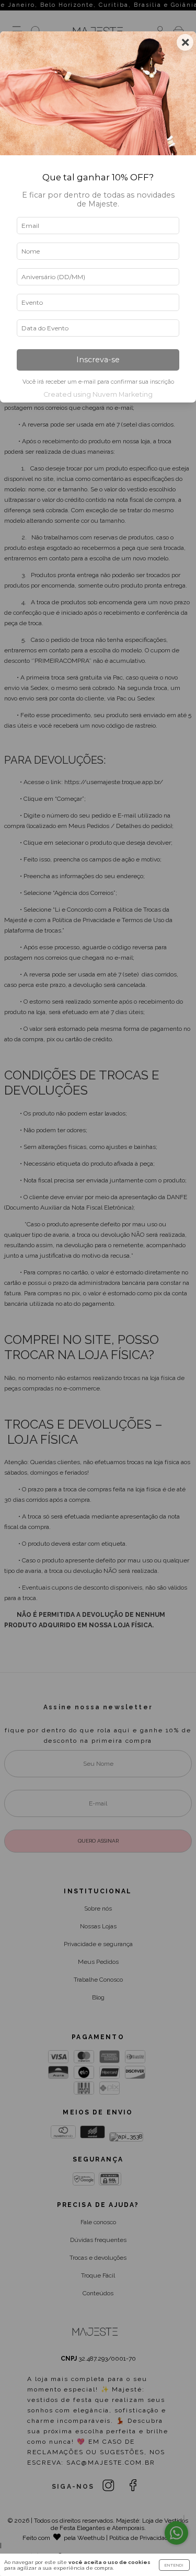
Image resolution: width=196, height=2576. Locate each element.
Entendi (174, 2565)
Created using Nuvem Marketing (98, 394)
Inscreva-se (98, 360)
